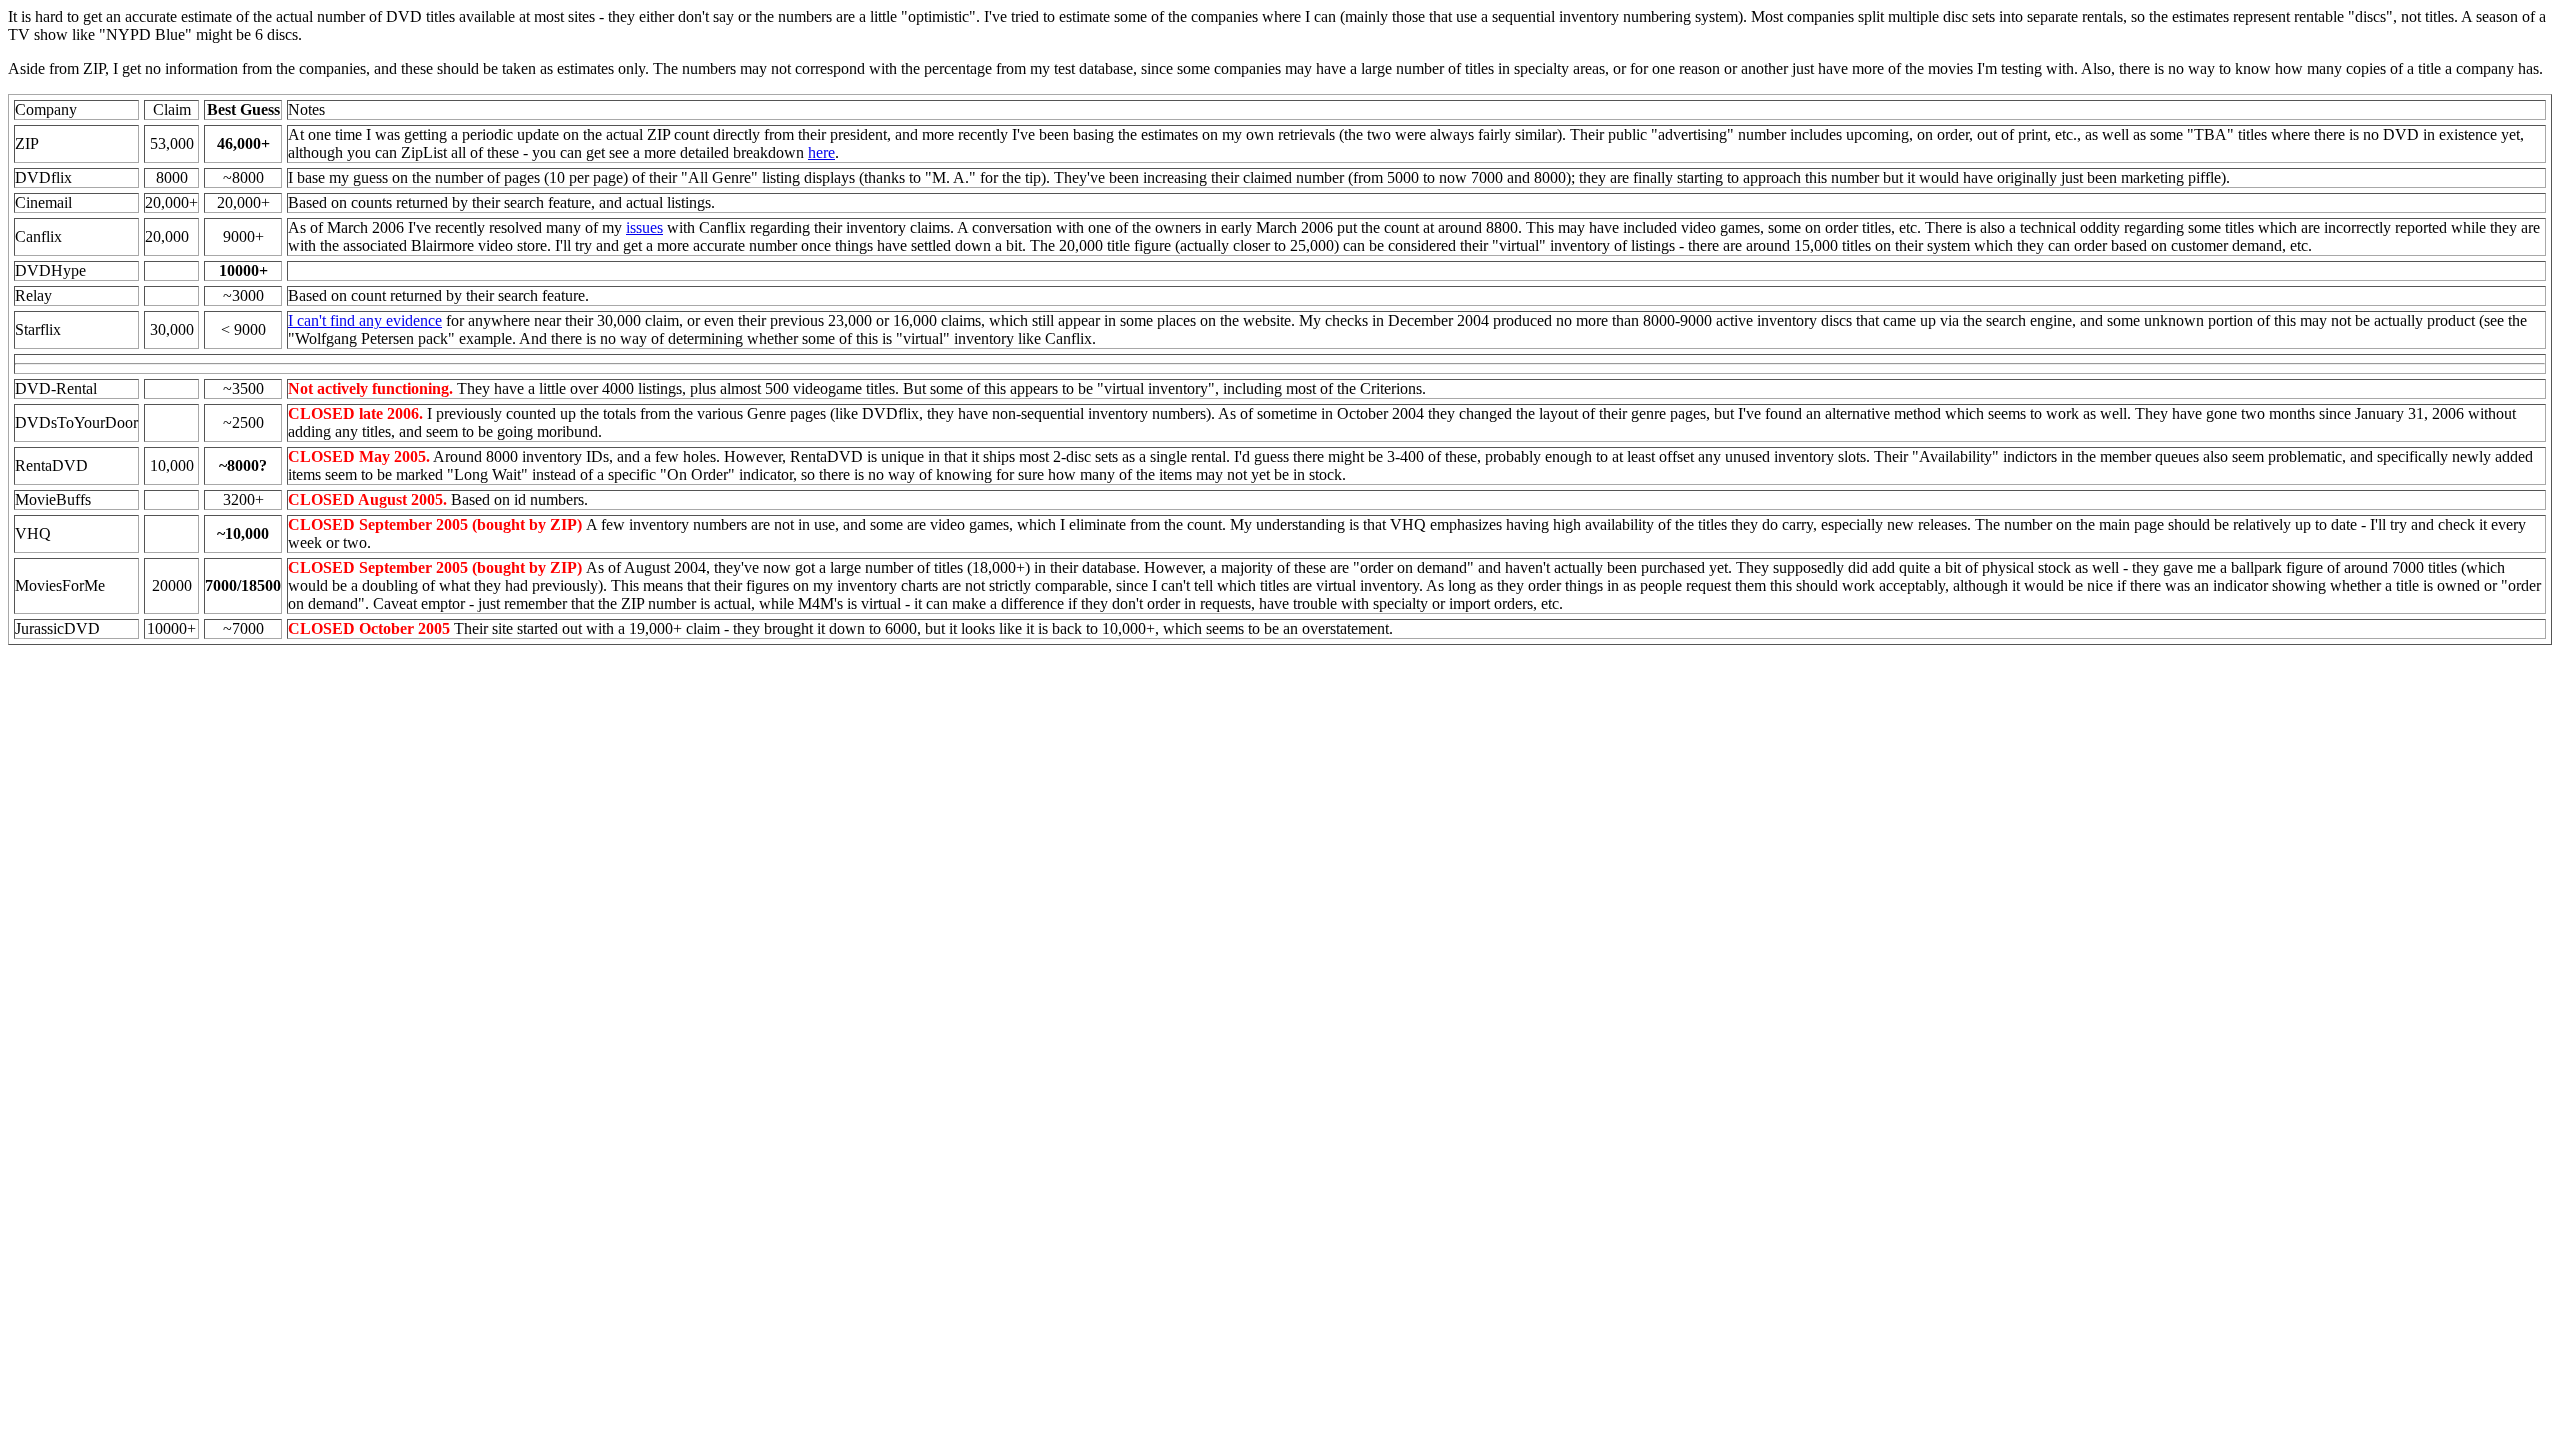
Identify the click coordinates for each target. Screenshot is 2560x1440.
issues (644, 227)
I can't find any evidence (365, 320)
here (821, 152)
